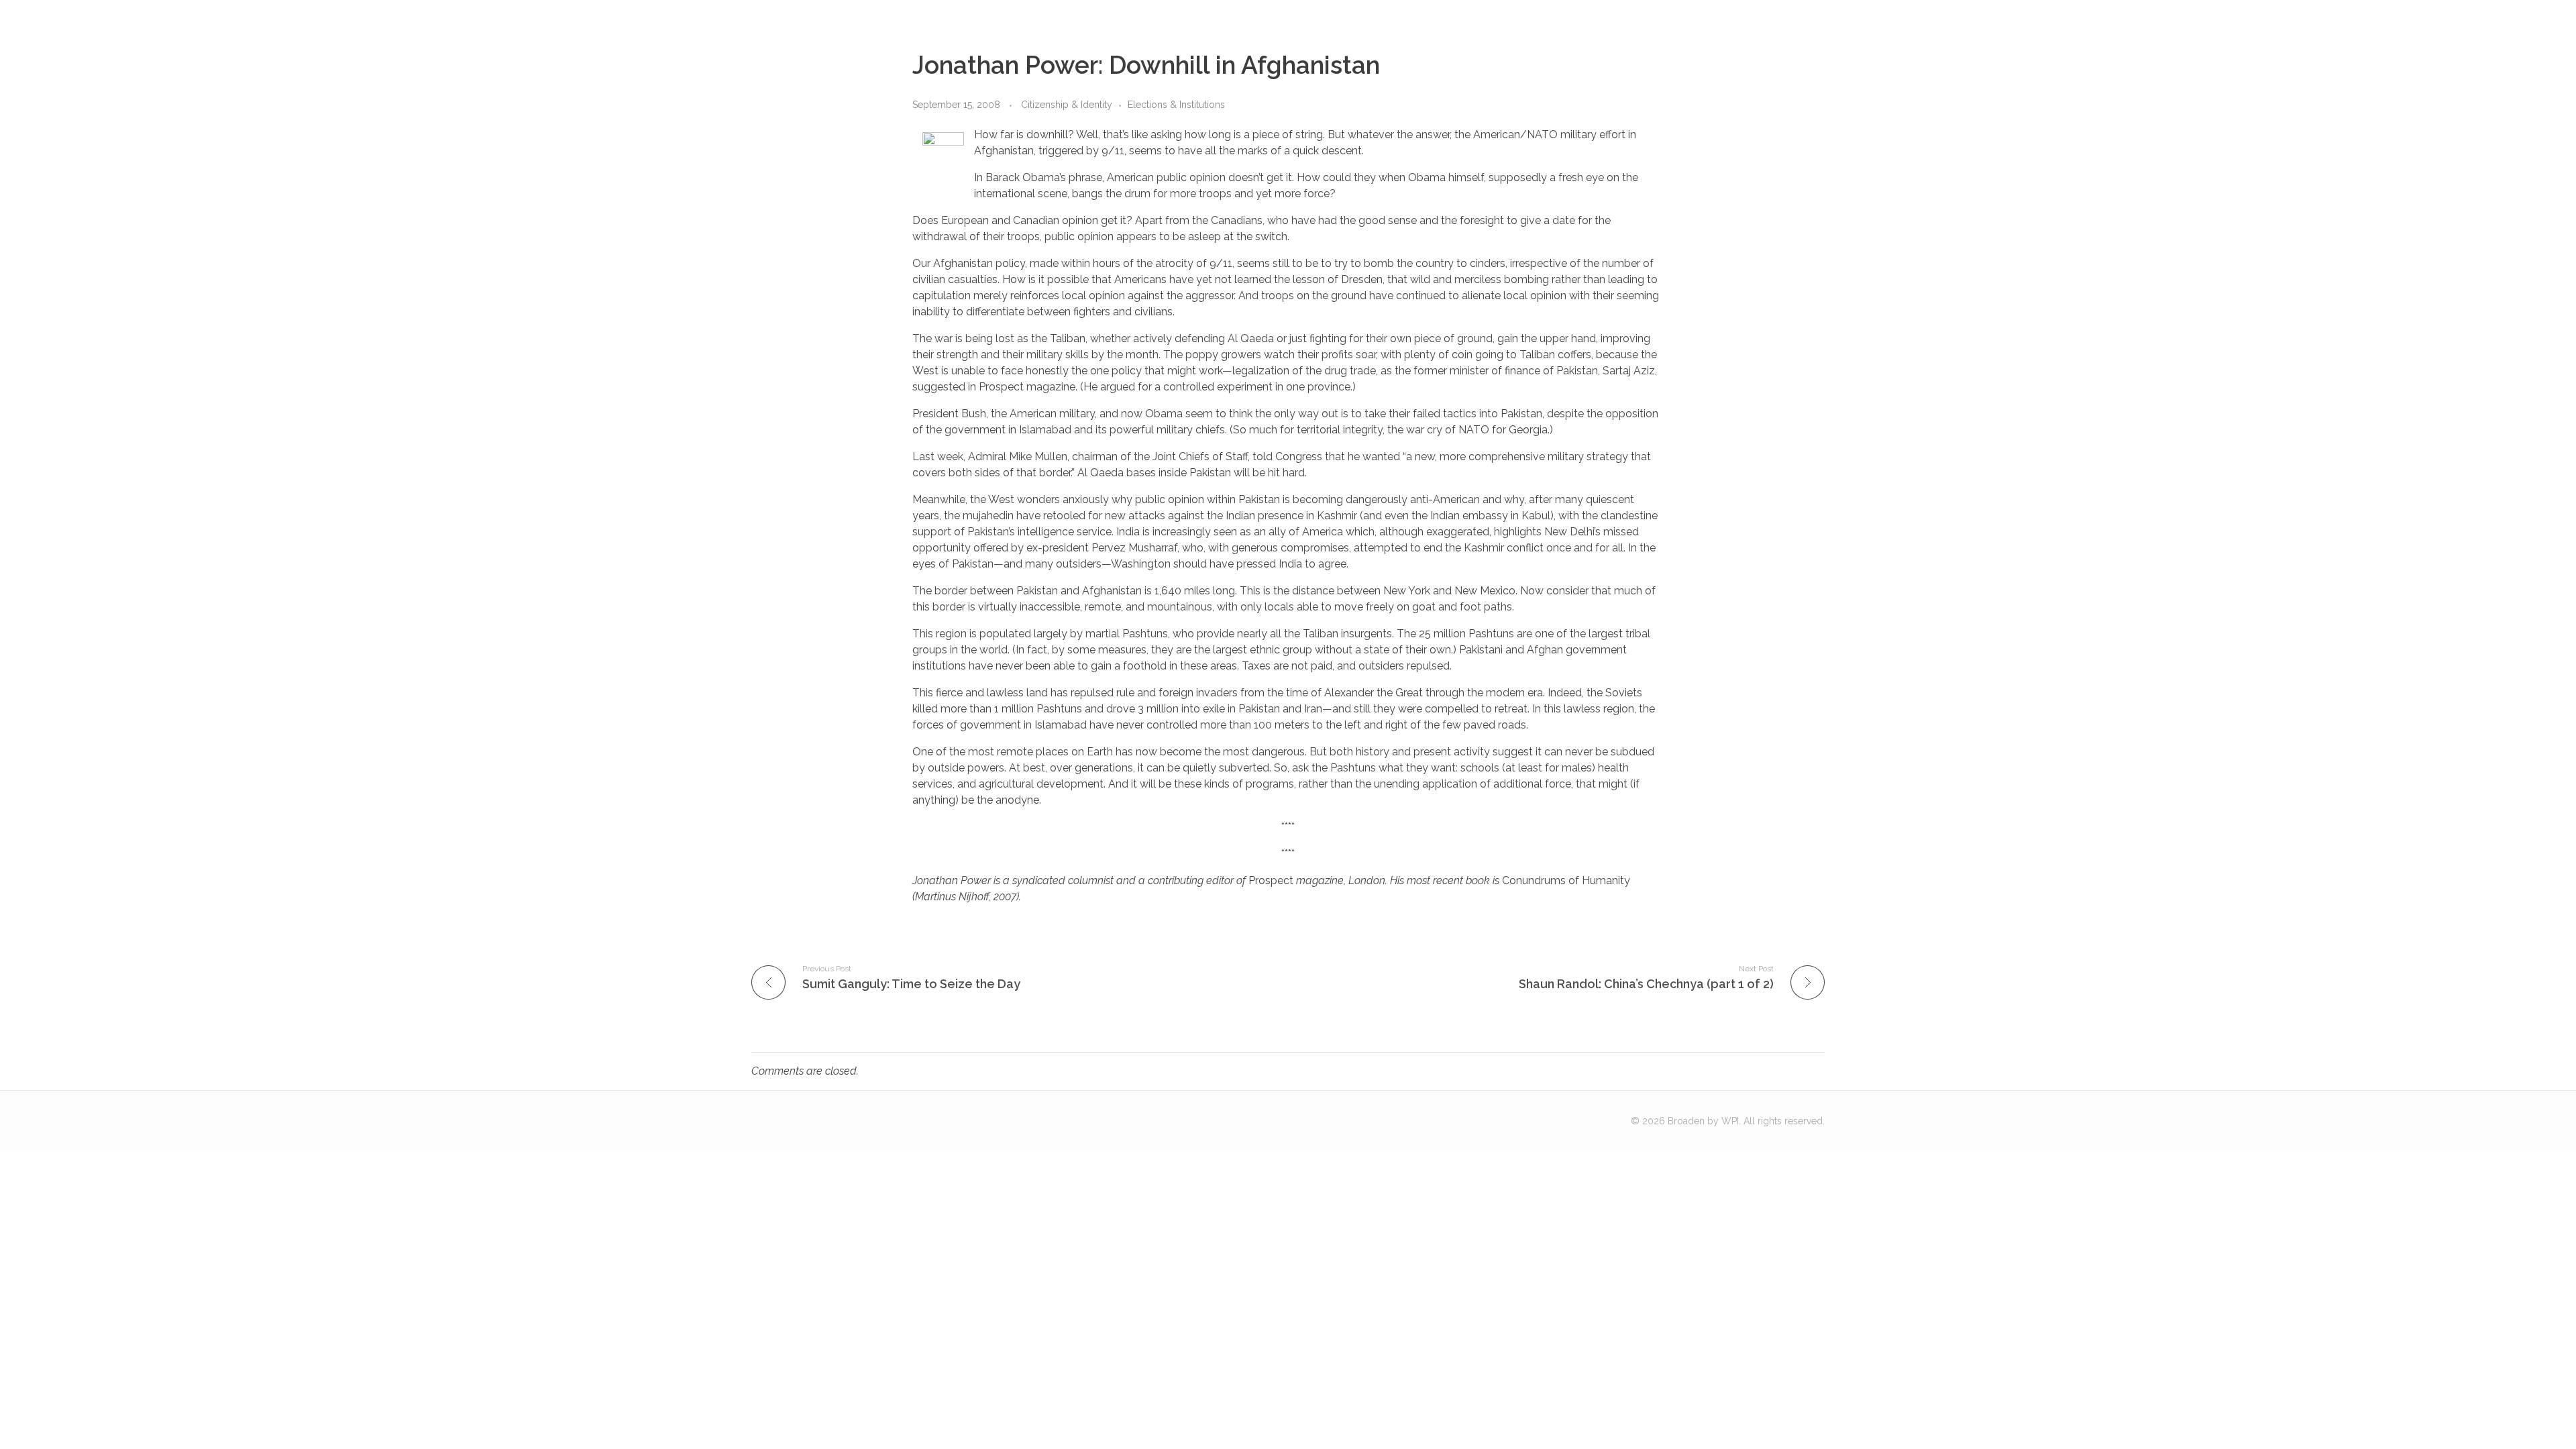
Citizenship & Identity (1067, 105)
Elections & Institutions (1176, 105)
